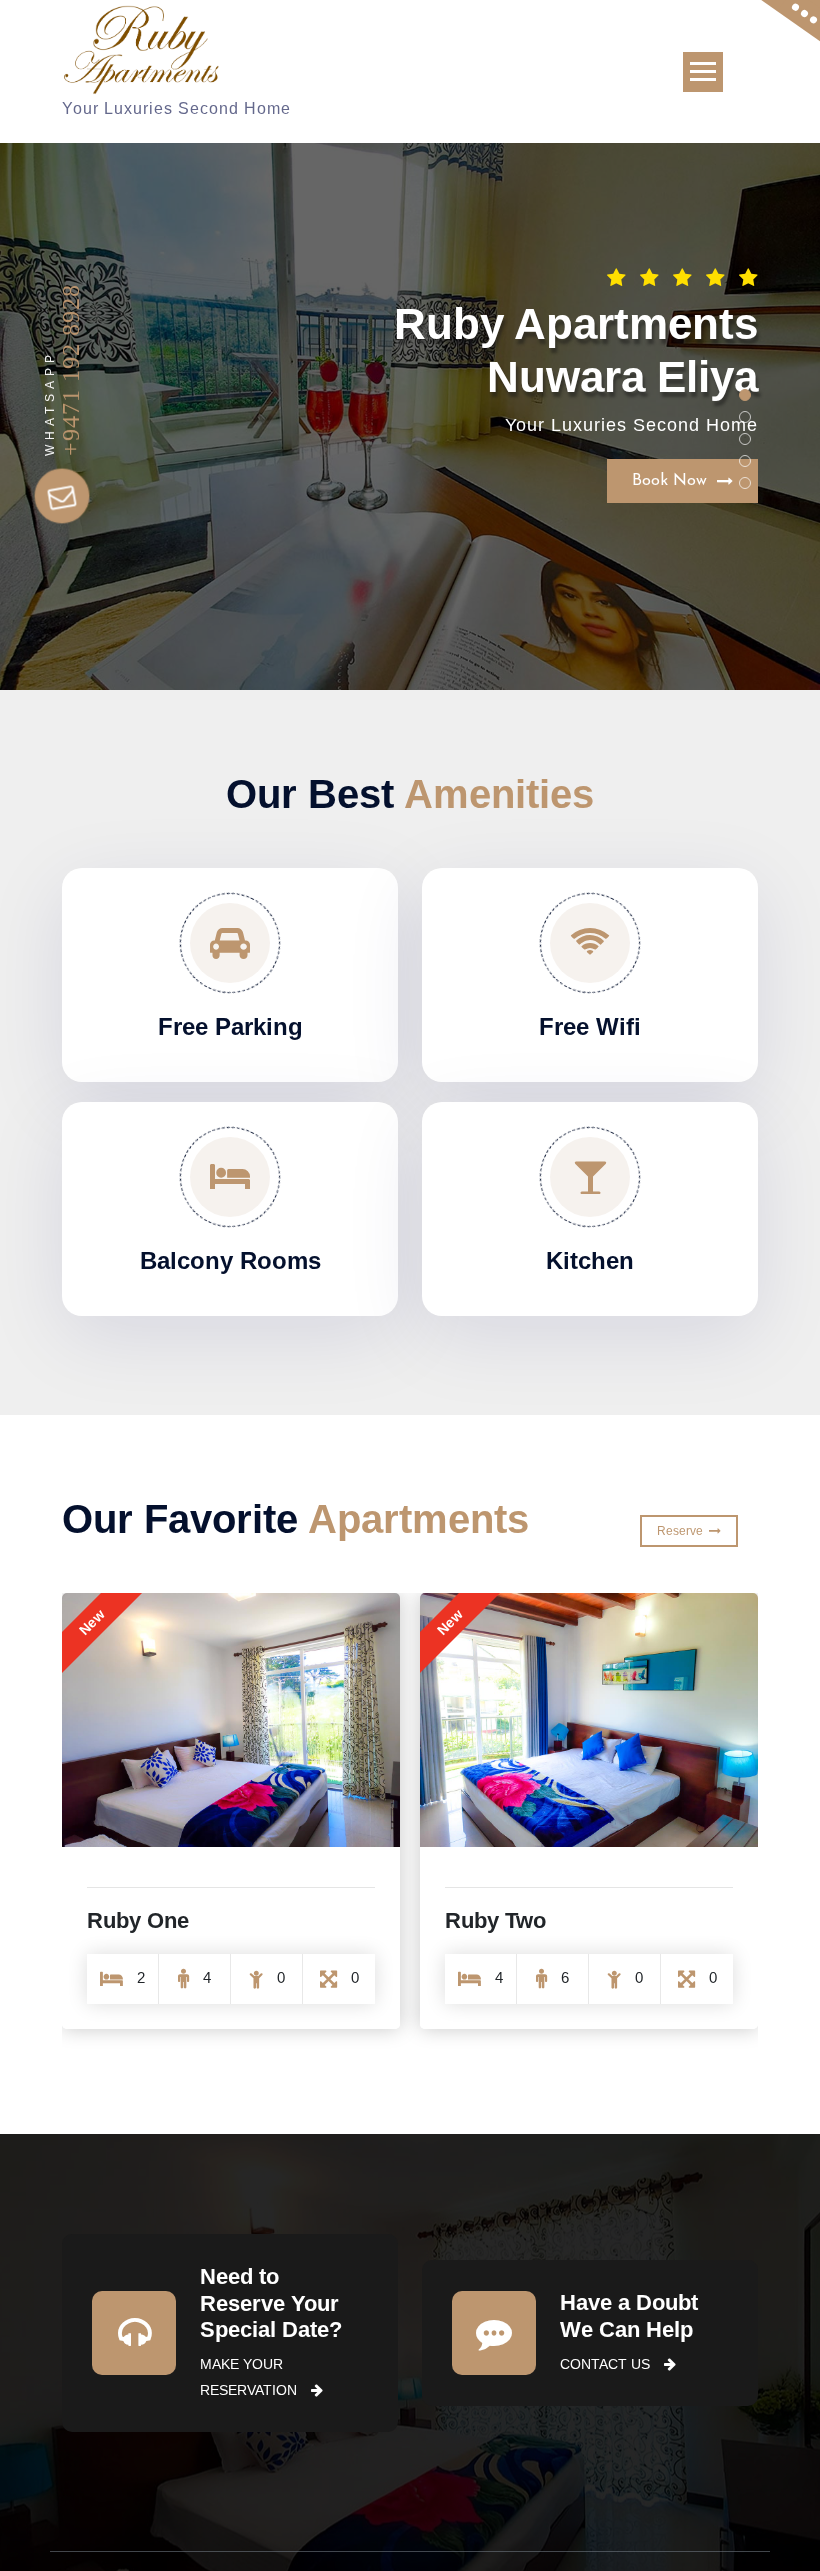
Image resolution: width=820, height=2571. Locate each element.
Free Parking (230, 1026)
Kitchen (590, 1260)
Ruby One (496, 1920)
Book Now (674, 420)
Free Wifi (590, 1026)
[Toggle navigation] (703, 72)
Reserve (683, 1531)
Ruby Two (137, 1920)
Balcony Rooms (230, 1260)
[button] (745, 395)
